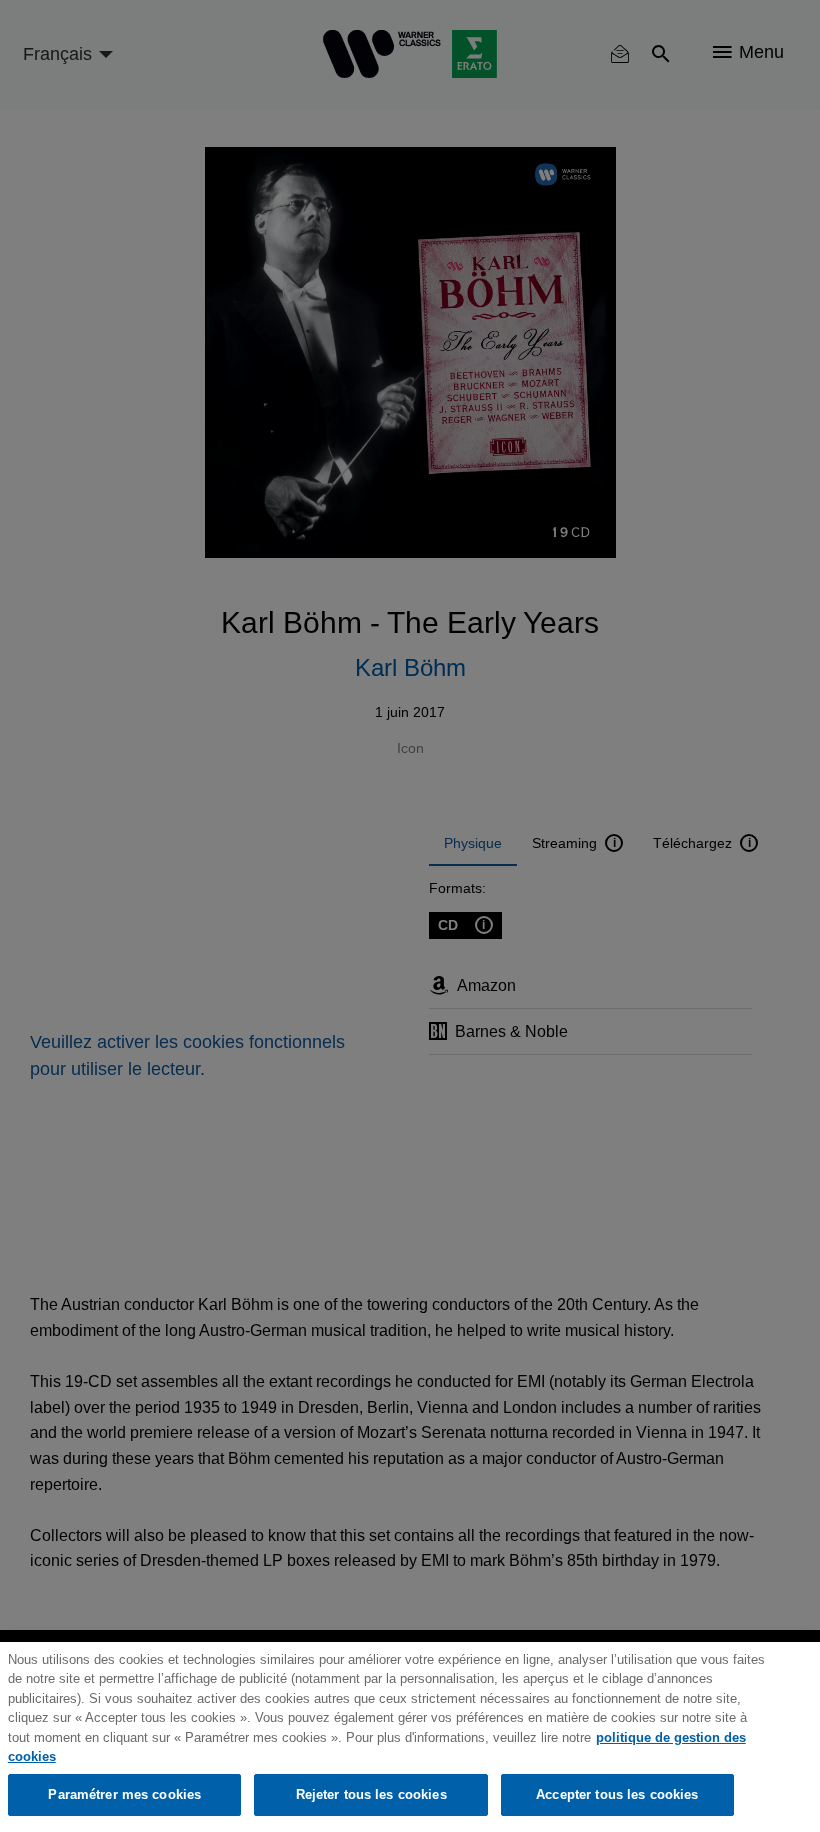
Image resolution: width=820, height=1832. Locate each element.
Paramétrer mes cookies (124, 1794)
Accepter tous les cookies (617, 1794)
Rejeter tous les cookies (371, 1794)
